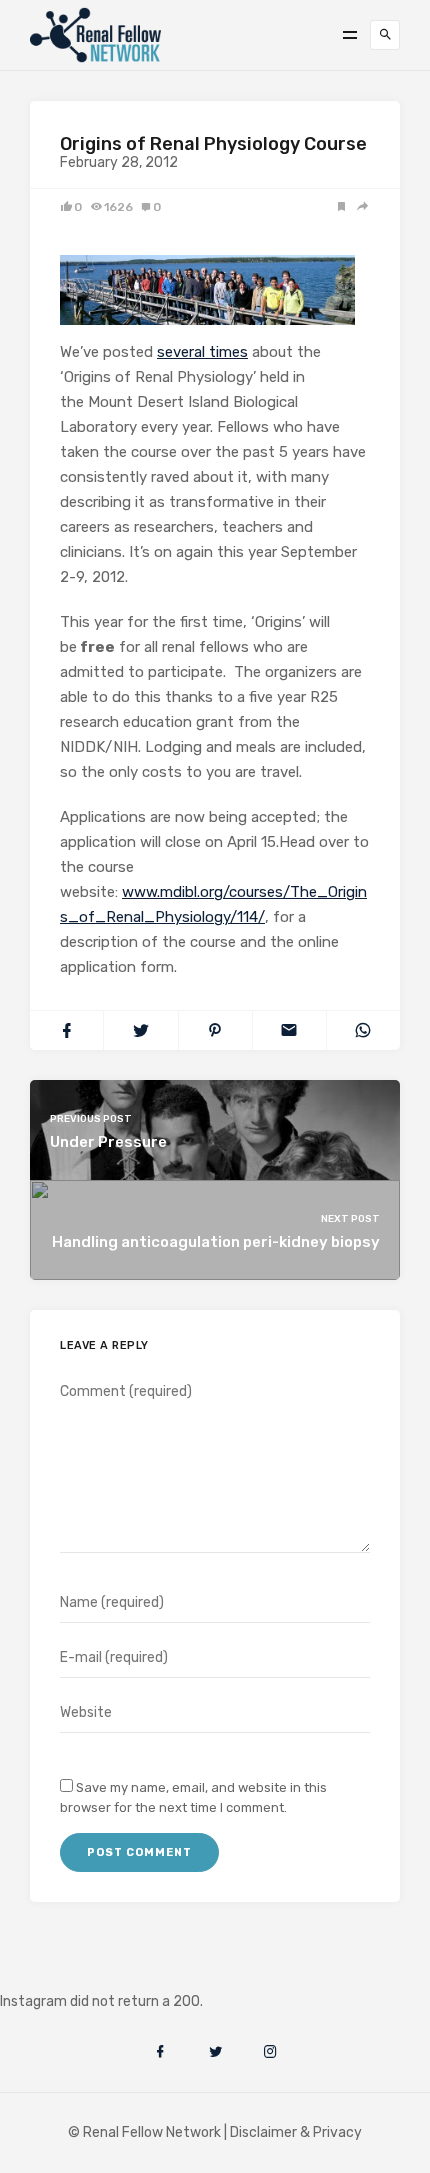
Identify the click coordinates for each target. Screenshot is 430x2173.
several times (202, 352)
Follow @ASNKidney (118, 1971)
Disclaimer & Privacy (296, 2132)
